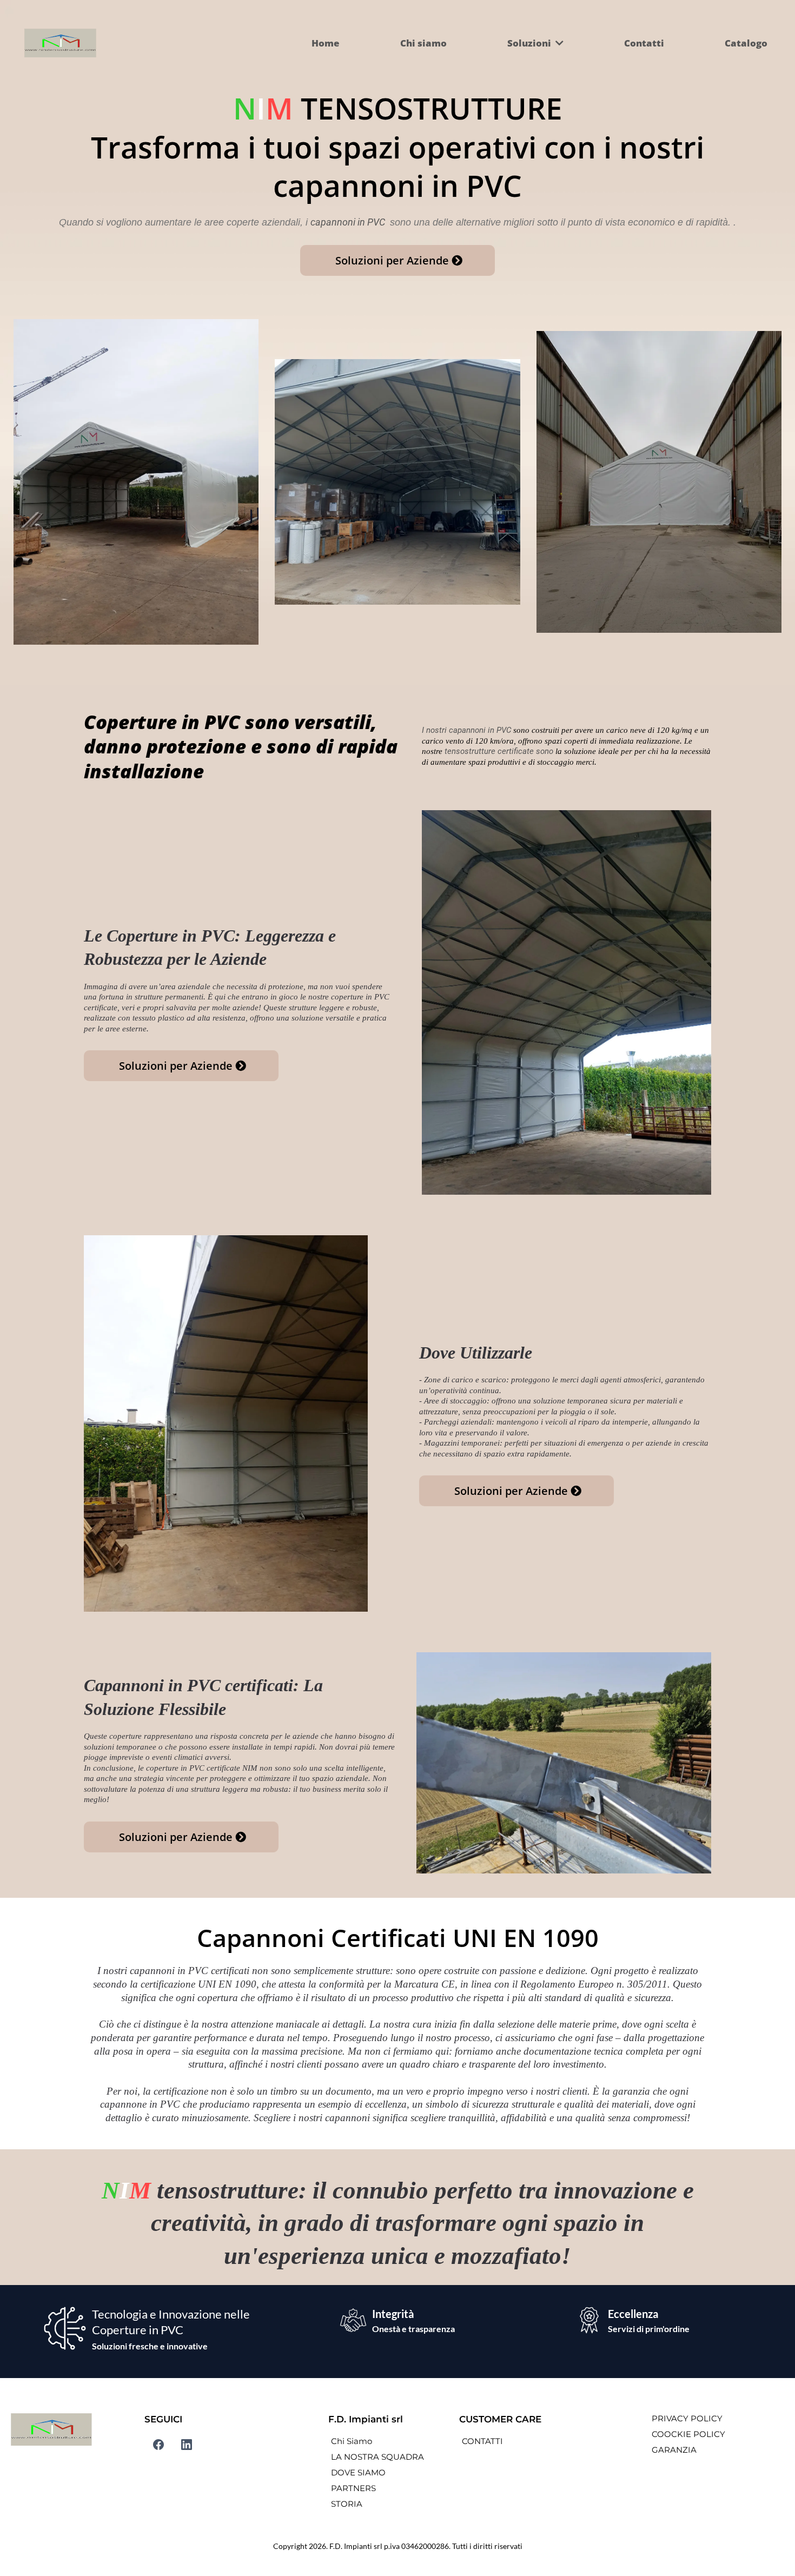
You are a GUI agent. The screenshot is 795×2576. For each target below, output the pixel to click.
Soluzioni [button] (530, 43)
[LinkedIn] (187, 2445)
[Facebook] (158, 2445)
